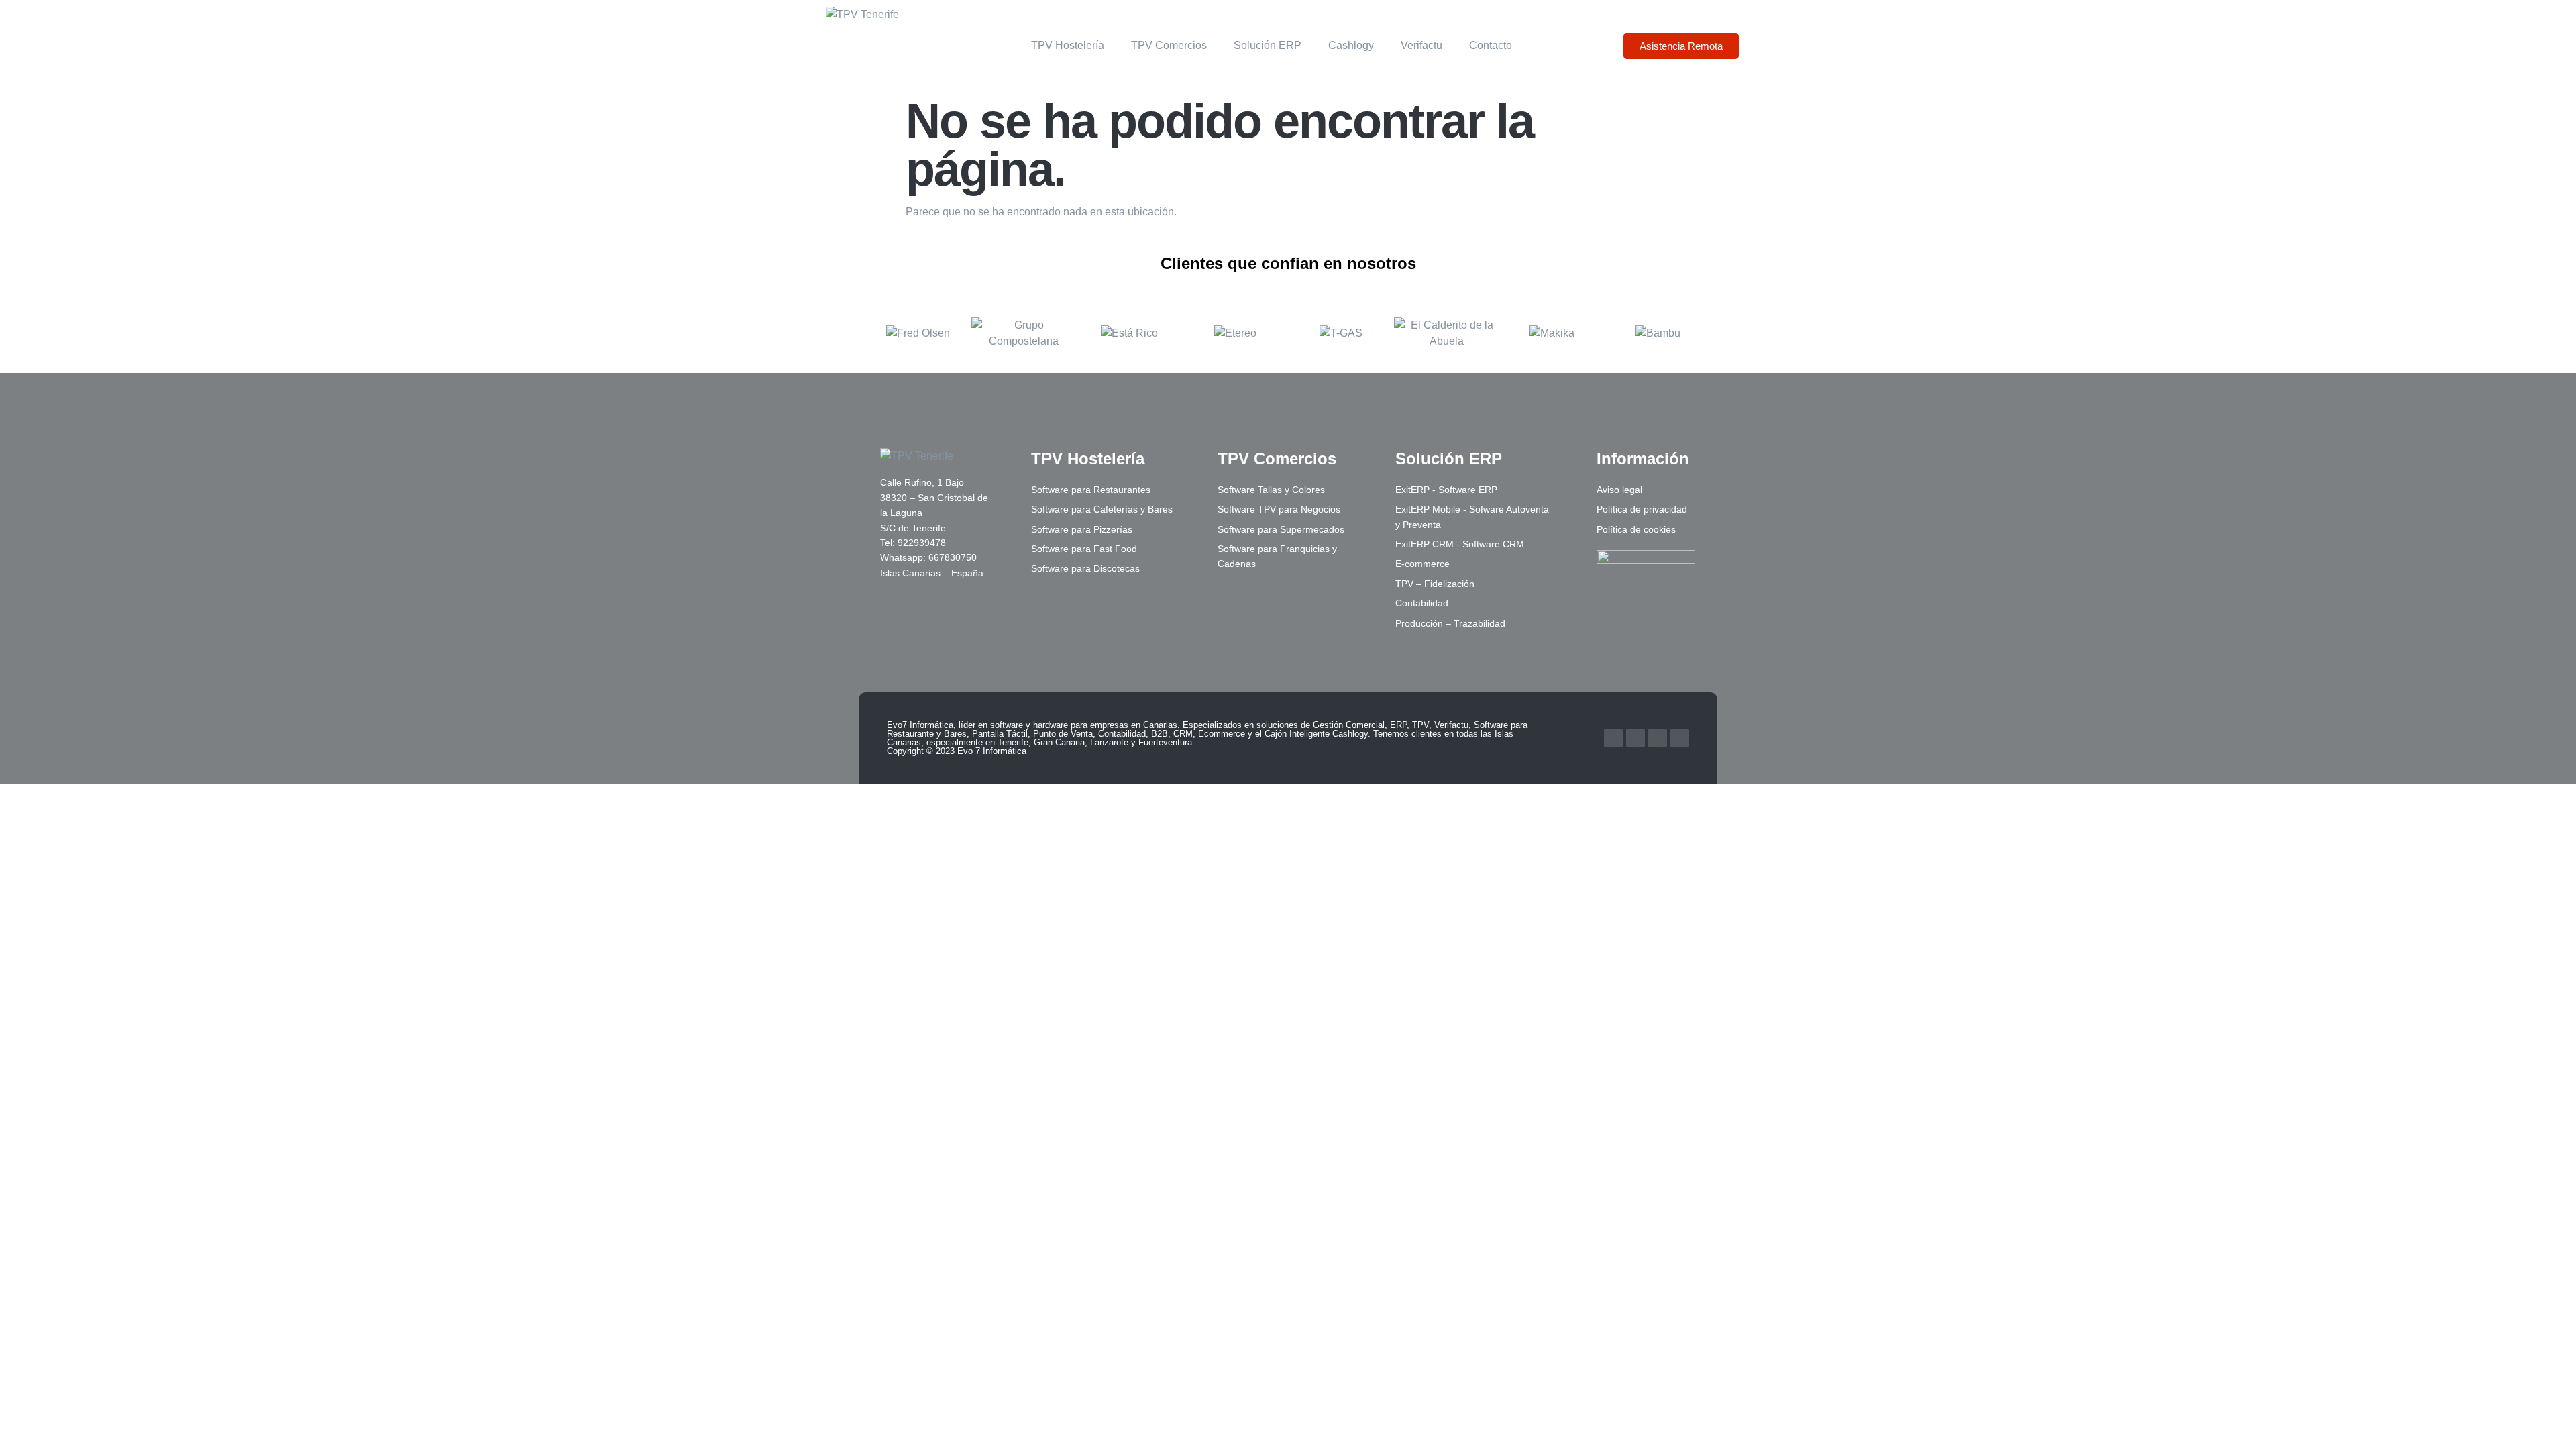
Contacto (1491, 45)
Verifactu (1421, 45)
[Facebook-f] (1613, 738)
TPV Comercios (1169, 45)
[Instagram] (1680, 738)
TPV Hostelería (1068, 45)
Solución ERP (1268, 45)
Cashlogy (1351, 45)
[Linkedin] (1658, 738)
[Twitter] (1635, 738)
